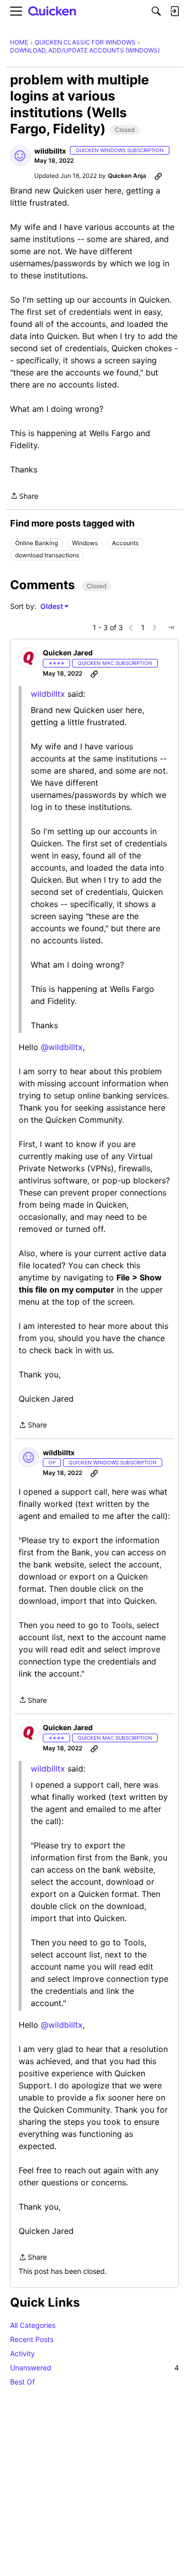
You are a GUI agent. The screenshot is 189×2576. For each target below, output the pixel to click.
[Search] (156, 11)
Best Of (22, 2382)
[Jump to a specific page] (171, 628)
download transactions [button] (47, 555)
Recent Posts (32, 2339)
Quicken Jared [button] (68, 653)
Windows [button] (85, 543)
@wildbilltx (62, 1047)
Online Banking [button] (37, 543)
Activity (22, 2353)
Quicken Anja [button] (127, 176)
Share (24, 497)
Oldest (52, 607)
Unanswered (94, 2368)
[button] (20, 156)
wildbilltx (48, 694)
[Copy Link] (158, 176)
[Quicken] (52, 11)
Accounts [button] (125, 543)
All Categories (33, 2325)
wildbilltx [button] (50, 151)
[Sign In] (174, 11)
